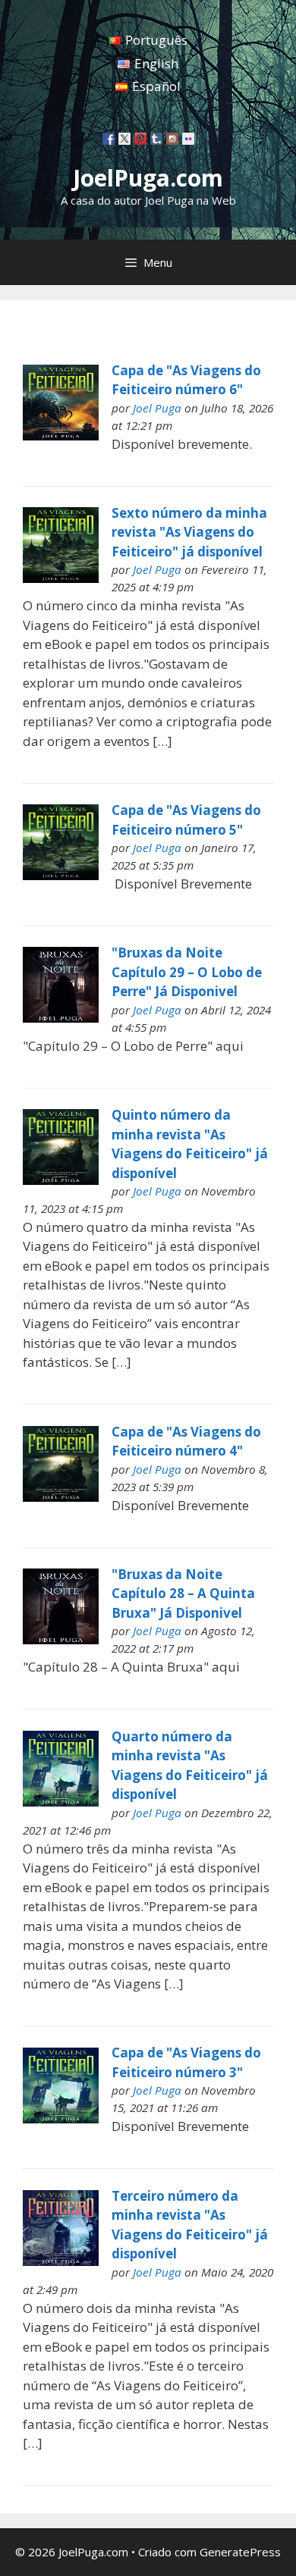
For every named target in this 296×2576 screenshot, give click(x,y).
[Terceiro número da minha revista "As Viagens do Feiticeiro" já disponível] (61, 2261)
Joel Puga (157, 408)
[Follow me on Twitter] (124, 139)
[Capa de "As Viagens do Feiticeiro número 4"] (61, 1497)
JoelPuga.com (148, 178)
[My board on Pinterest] (140, 139)
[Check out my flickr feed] (188, 139)
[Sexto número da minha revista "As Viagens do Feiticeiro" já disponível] (61, 578)
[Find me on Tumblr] (156, 139)
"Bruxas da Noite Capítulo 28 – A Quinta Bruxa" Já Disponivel (183, 1594)
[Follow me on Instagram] (172, 139)
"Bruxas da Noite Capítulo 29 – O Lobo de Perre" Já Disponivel (187, 972)
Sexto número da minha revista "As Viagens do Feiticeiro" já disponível (189, 532)
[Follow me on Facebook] (109, 139)
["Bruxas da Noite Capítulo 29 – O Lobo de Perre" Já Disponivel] (61, 1018)
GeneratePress (240, 2552)
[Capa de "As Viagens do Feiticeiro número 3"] (61, 2118)
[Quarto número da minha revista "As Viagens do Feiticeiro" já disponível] (61, 1802)
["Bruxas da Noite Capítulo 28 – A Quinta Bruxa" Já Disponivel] (61, 1639)
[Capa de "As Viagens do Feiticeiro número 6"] (61, 436)
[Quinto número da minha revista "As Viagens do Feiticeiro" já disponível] (61, 1180)
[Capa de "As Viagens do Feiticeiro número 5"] (61, 875)
